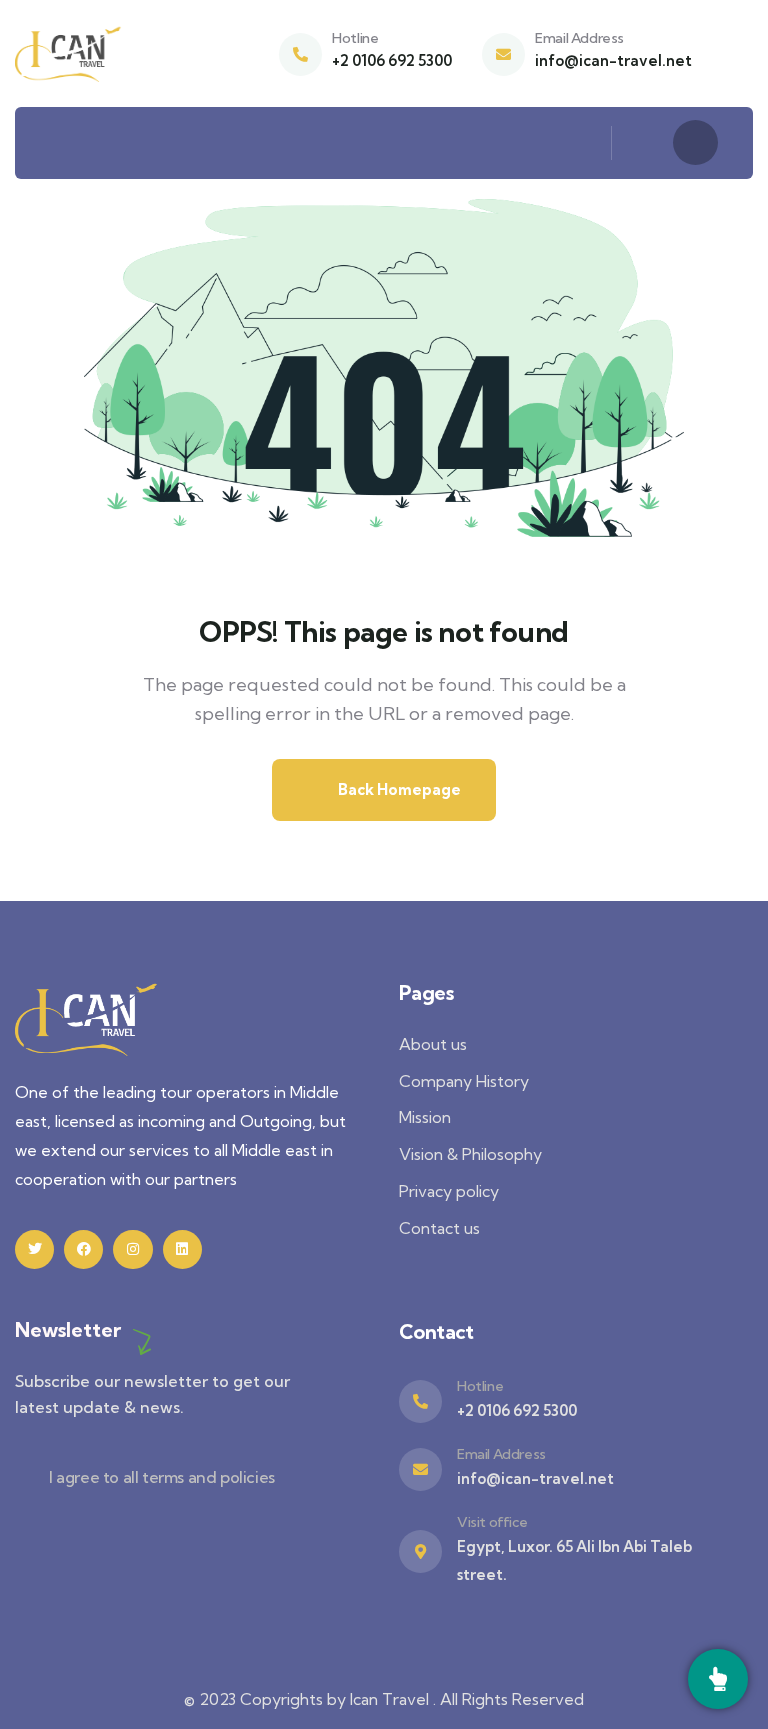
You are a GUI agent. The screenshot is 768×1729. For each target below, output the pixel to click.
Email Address (579, 38)
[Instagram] (132, 1249)
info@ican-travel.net (613, 60)
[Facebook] (83, 1249)
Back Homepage (398, 789)
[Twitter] (34, 1249)
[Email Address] (503, 54)
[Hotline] (300, 54)
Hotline (355, 38)
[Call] (718, 1679)
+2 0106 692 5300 (392, 60)
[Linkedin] (182, 1249)
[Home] (69, 53)
